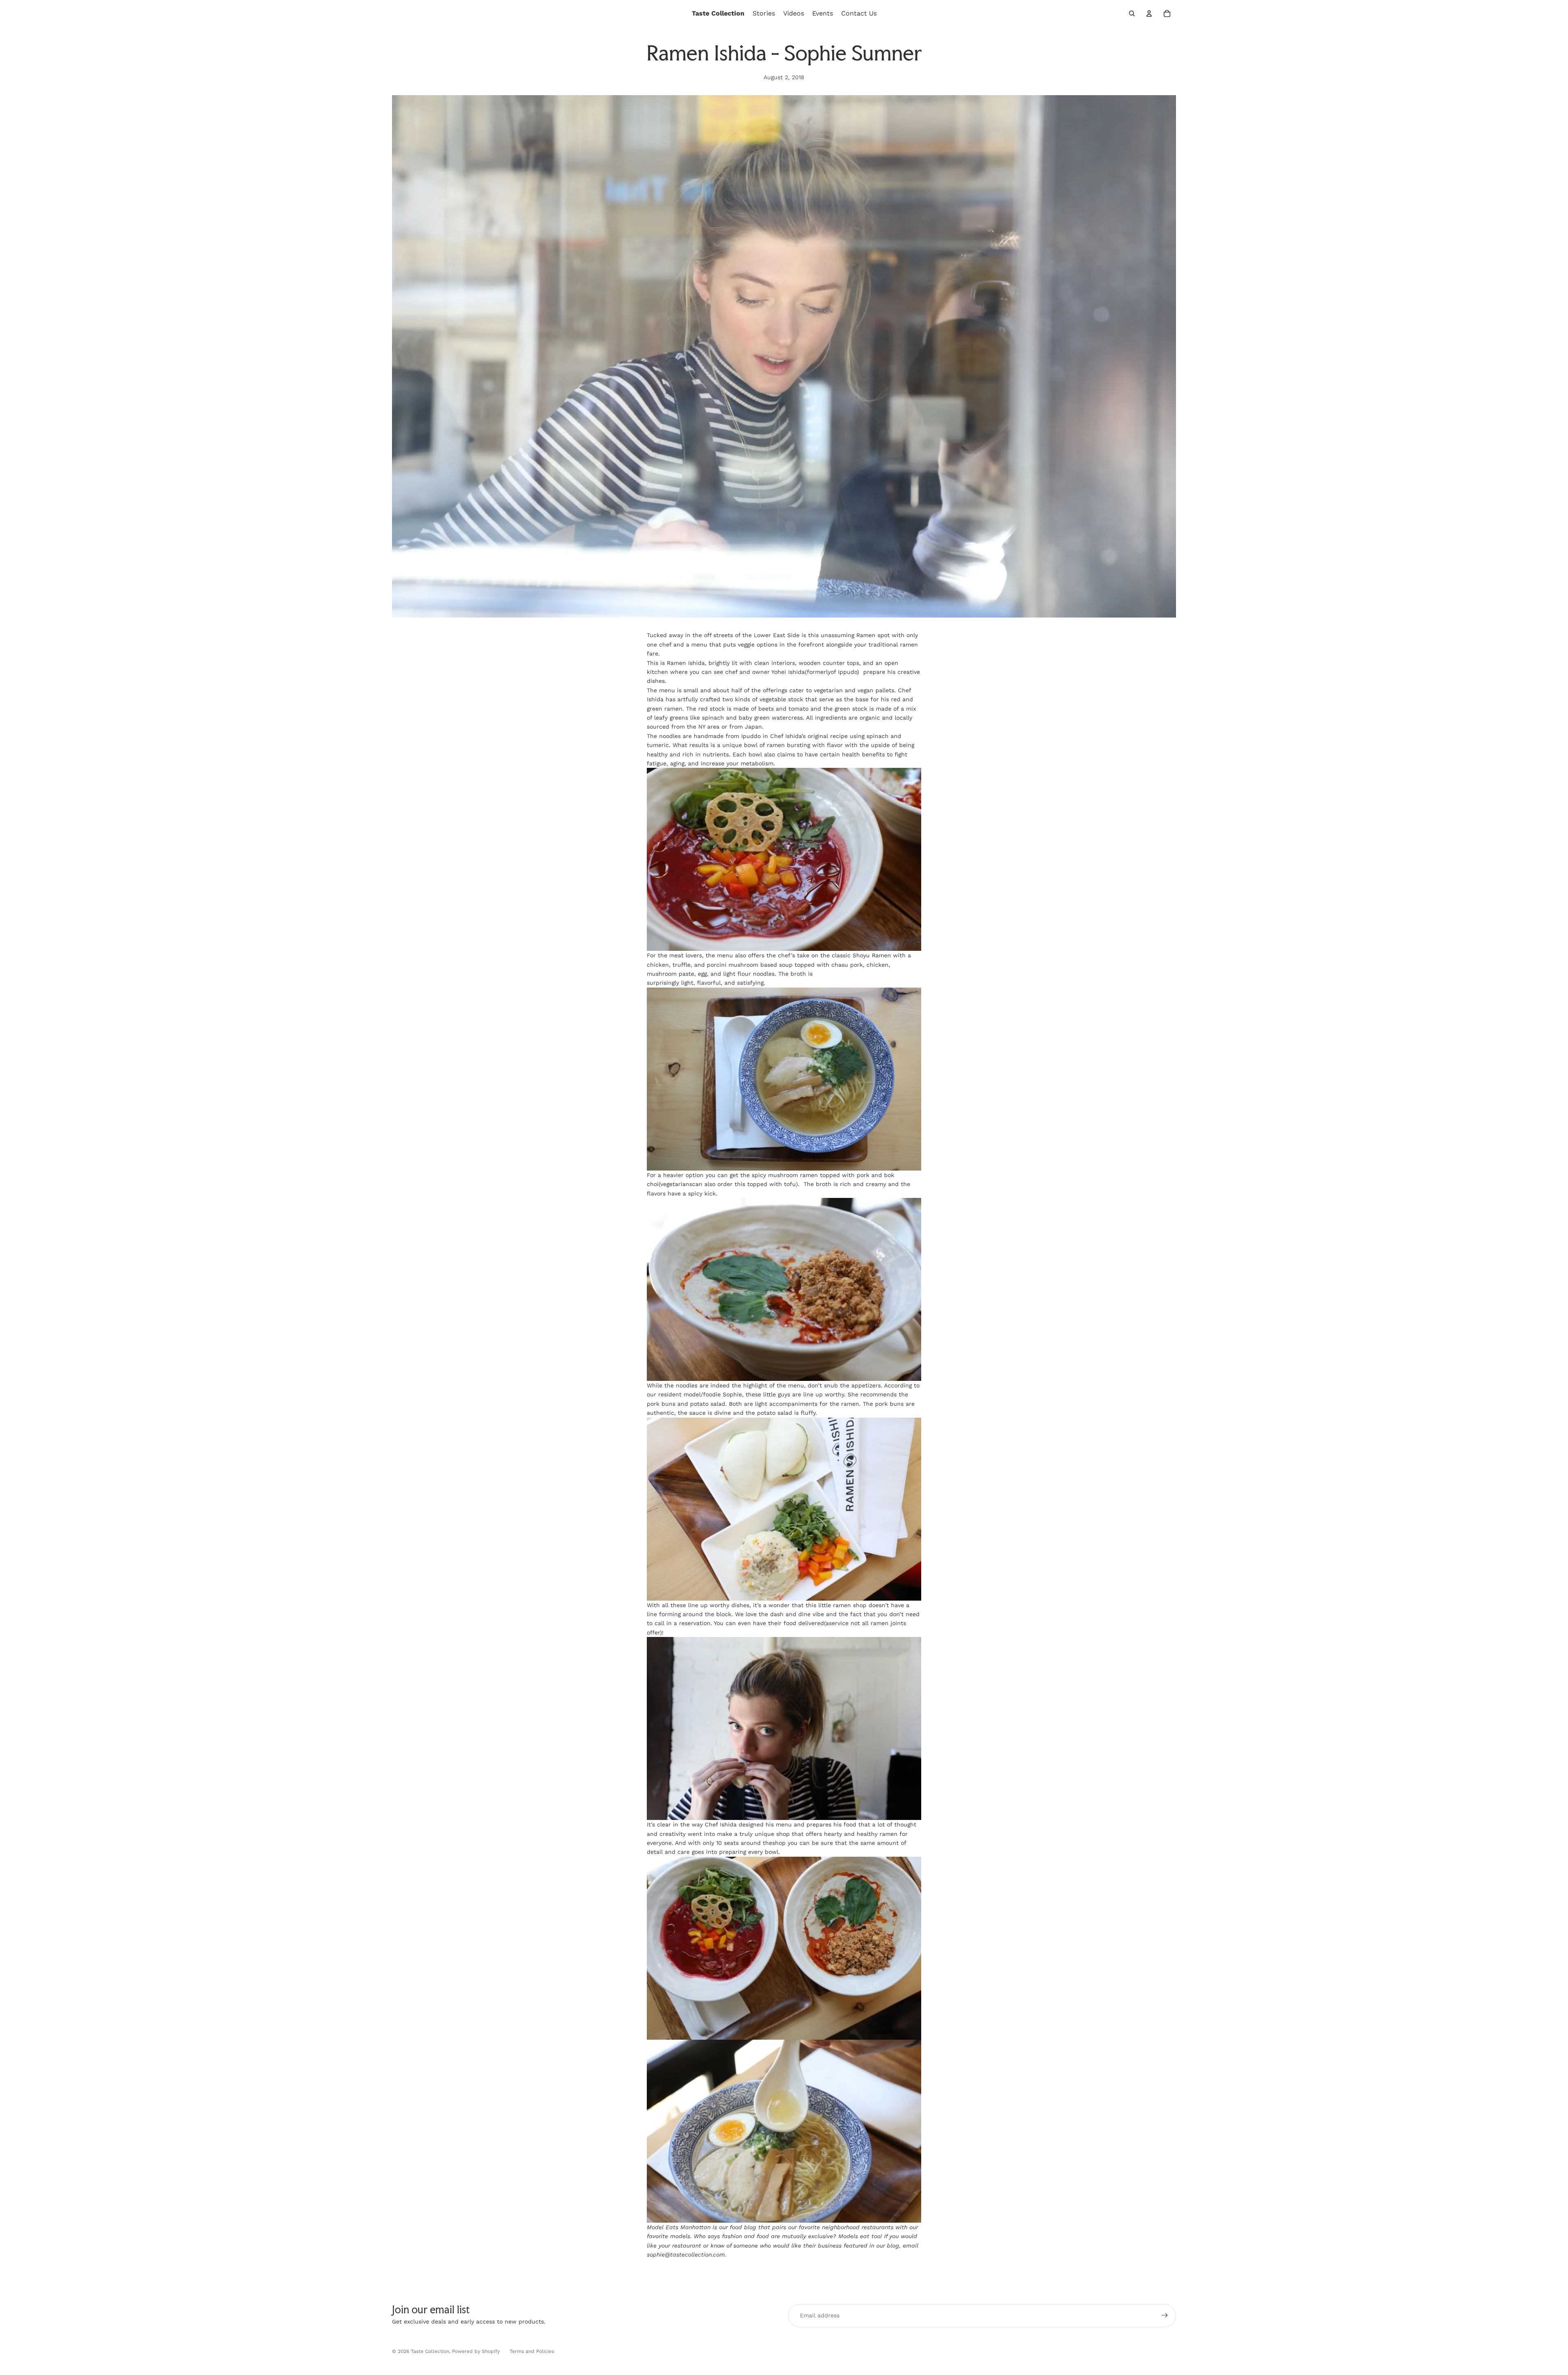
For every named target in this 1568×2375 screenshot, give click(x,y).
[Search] (1132, 13)
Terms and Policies (532, 2351)
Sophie (732, 1394)
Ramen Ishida (686, 663)
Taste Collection (430, 2351)
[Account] (1149, 13)
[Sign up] (1165, 2315)
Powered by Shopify (476, 2351)
